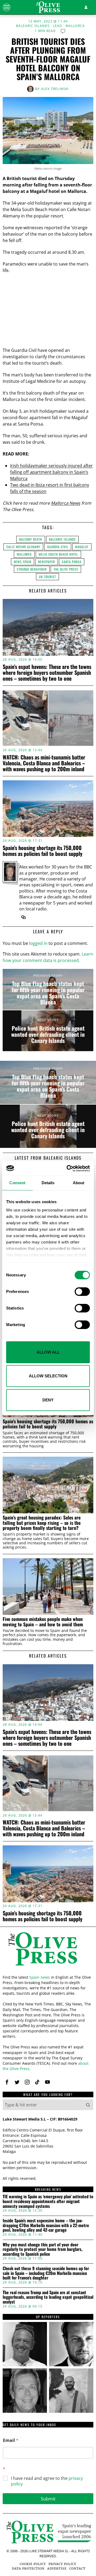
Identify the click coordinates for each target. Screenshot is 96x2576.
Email (11, 2440)
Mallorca (75, 26)
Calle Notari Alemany (23, 547)
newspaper (47, 562)
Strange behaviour (32, 569)
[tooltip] (23, 917)
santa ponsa (72, 562)
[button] (88, 2105)
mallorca (24, 554)
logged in (38, 943)
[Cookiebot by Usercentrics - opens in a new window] (68, 1168)
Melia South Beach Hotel (58, 554)
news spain (23, 562)
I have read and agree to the (47, 2481)
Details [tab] (48, 1183)
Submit (48, 2499)
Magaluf (82, 547)
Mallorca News (66, 503)
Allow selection (48, 1376)
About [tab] (79, 1183)
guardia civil (58, 547)
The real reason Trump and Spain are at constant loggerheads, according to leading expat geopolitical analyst (48, 2297)
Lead (58, 26)
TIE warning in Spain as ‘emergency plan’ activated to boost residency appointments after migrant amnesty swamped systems (48, 2201)
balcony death (31, 539)
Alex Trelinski (55, 89)
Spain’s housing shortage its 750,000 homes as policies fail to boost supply (43, 851)
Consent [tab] (17, 1183)
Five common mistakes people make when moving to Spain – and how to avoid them (43, 1622)
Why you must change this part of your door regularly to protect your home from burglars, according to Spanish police (43, 2249)
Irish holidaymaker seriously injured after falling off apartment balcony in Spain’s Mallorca (51, 472)
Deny (48, 1400)
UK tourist (47, 577)
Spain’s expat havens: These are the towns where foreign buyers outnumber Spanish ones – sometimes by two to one (47, 672)
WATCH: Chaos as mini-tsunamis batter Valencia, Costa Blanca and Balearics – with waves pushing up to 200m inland (44, 763)
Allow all (48, 1352)
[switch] (82, 1292)
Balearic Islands (33, 26)
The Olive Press (66, 569)
